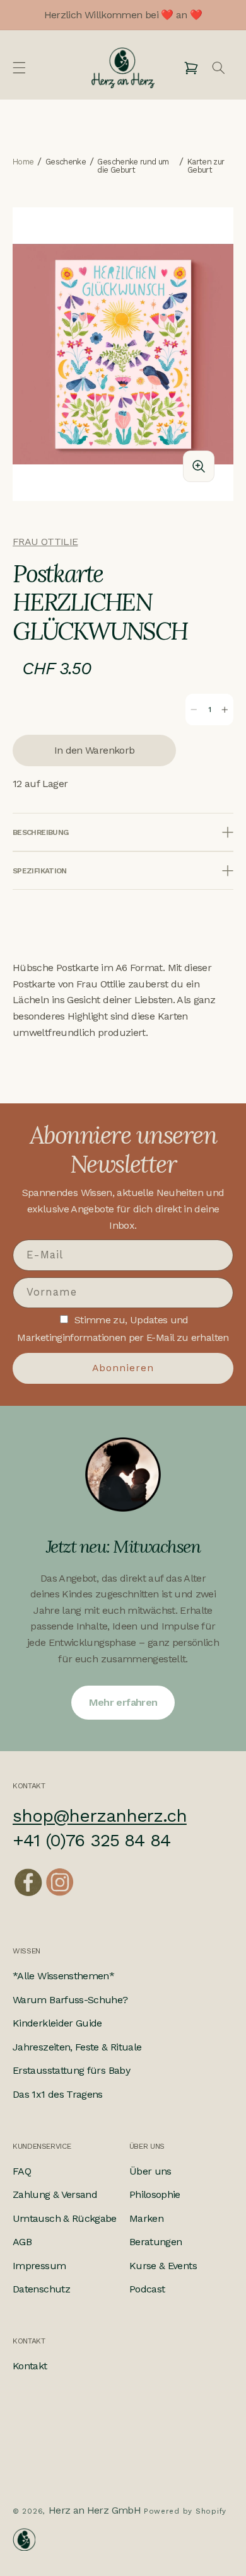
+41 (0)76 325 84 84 (91, 1840)
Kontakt (30, 2366)
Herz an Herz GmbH (95, 2510)
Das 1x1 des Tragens (58, 2094)
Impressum (39, 2266)
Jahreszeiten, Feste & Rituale (77, 2047)
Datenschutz (41, 2289)
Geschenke (66, 162)
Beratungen (156, 2242)
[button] (19, 68)
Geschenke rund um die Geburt (133, 166)
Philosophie (155, 2194)
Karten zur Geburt (206, 166)
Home (23, 162)
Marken (146, 2218)
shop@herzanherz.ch (100, 1816)
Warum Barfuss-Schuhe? (70, 2000)
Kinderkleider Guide (57, 2023)
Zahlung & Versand (55, 2194)
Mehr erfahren (123, 1702)
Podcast (147, 2289)
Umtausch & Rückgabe (65, 2218)
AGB (22, 2242)
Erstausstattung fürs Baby (71, 2070)
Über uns (150, 2171)
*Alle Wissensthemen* (63, 1976)
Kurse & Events (163, 2266)
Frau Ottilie (45, 542)
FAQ (22, 2171)
